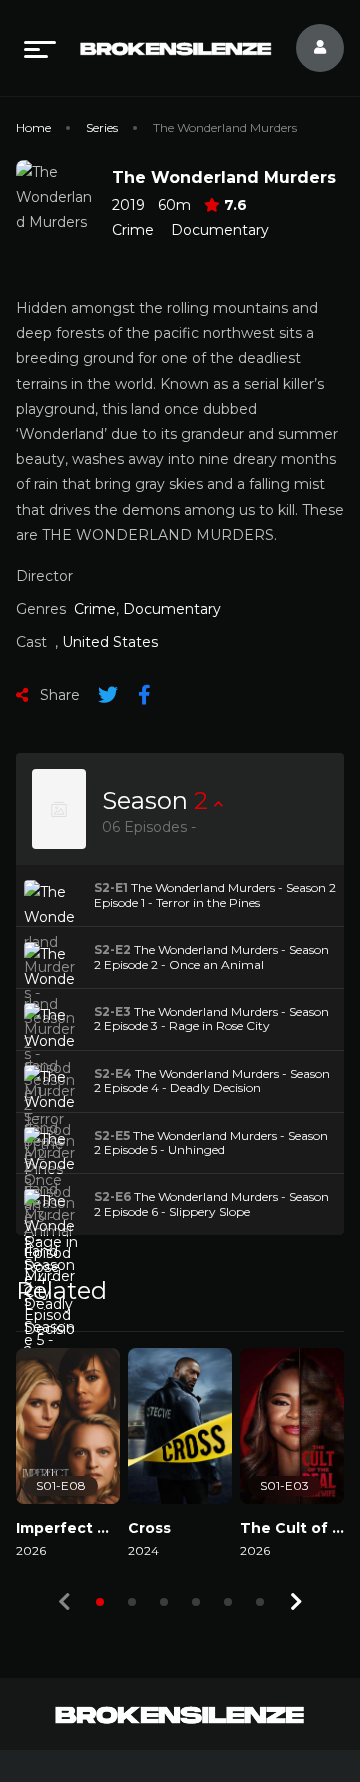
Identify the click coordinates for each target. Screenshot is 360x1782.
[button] (100, 1602)
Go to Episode (79, 895)
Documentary (220, 230)
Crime (133, 230)
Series (102, 127)
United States (110, 642)
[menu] (40, 48)
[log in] (308, 48)
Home (33, 127)
